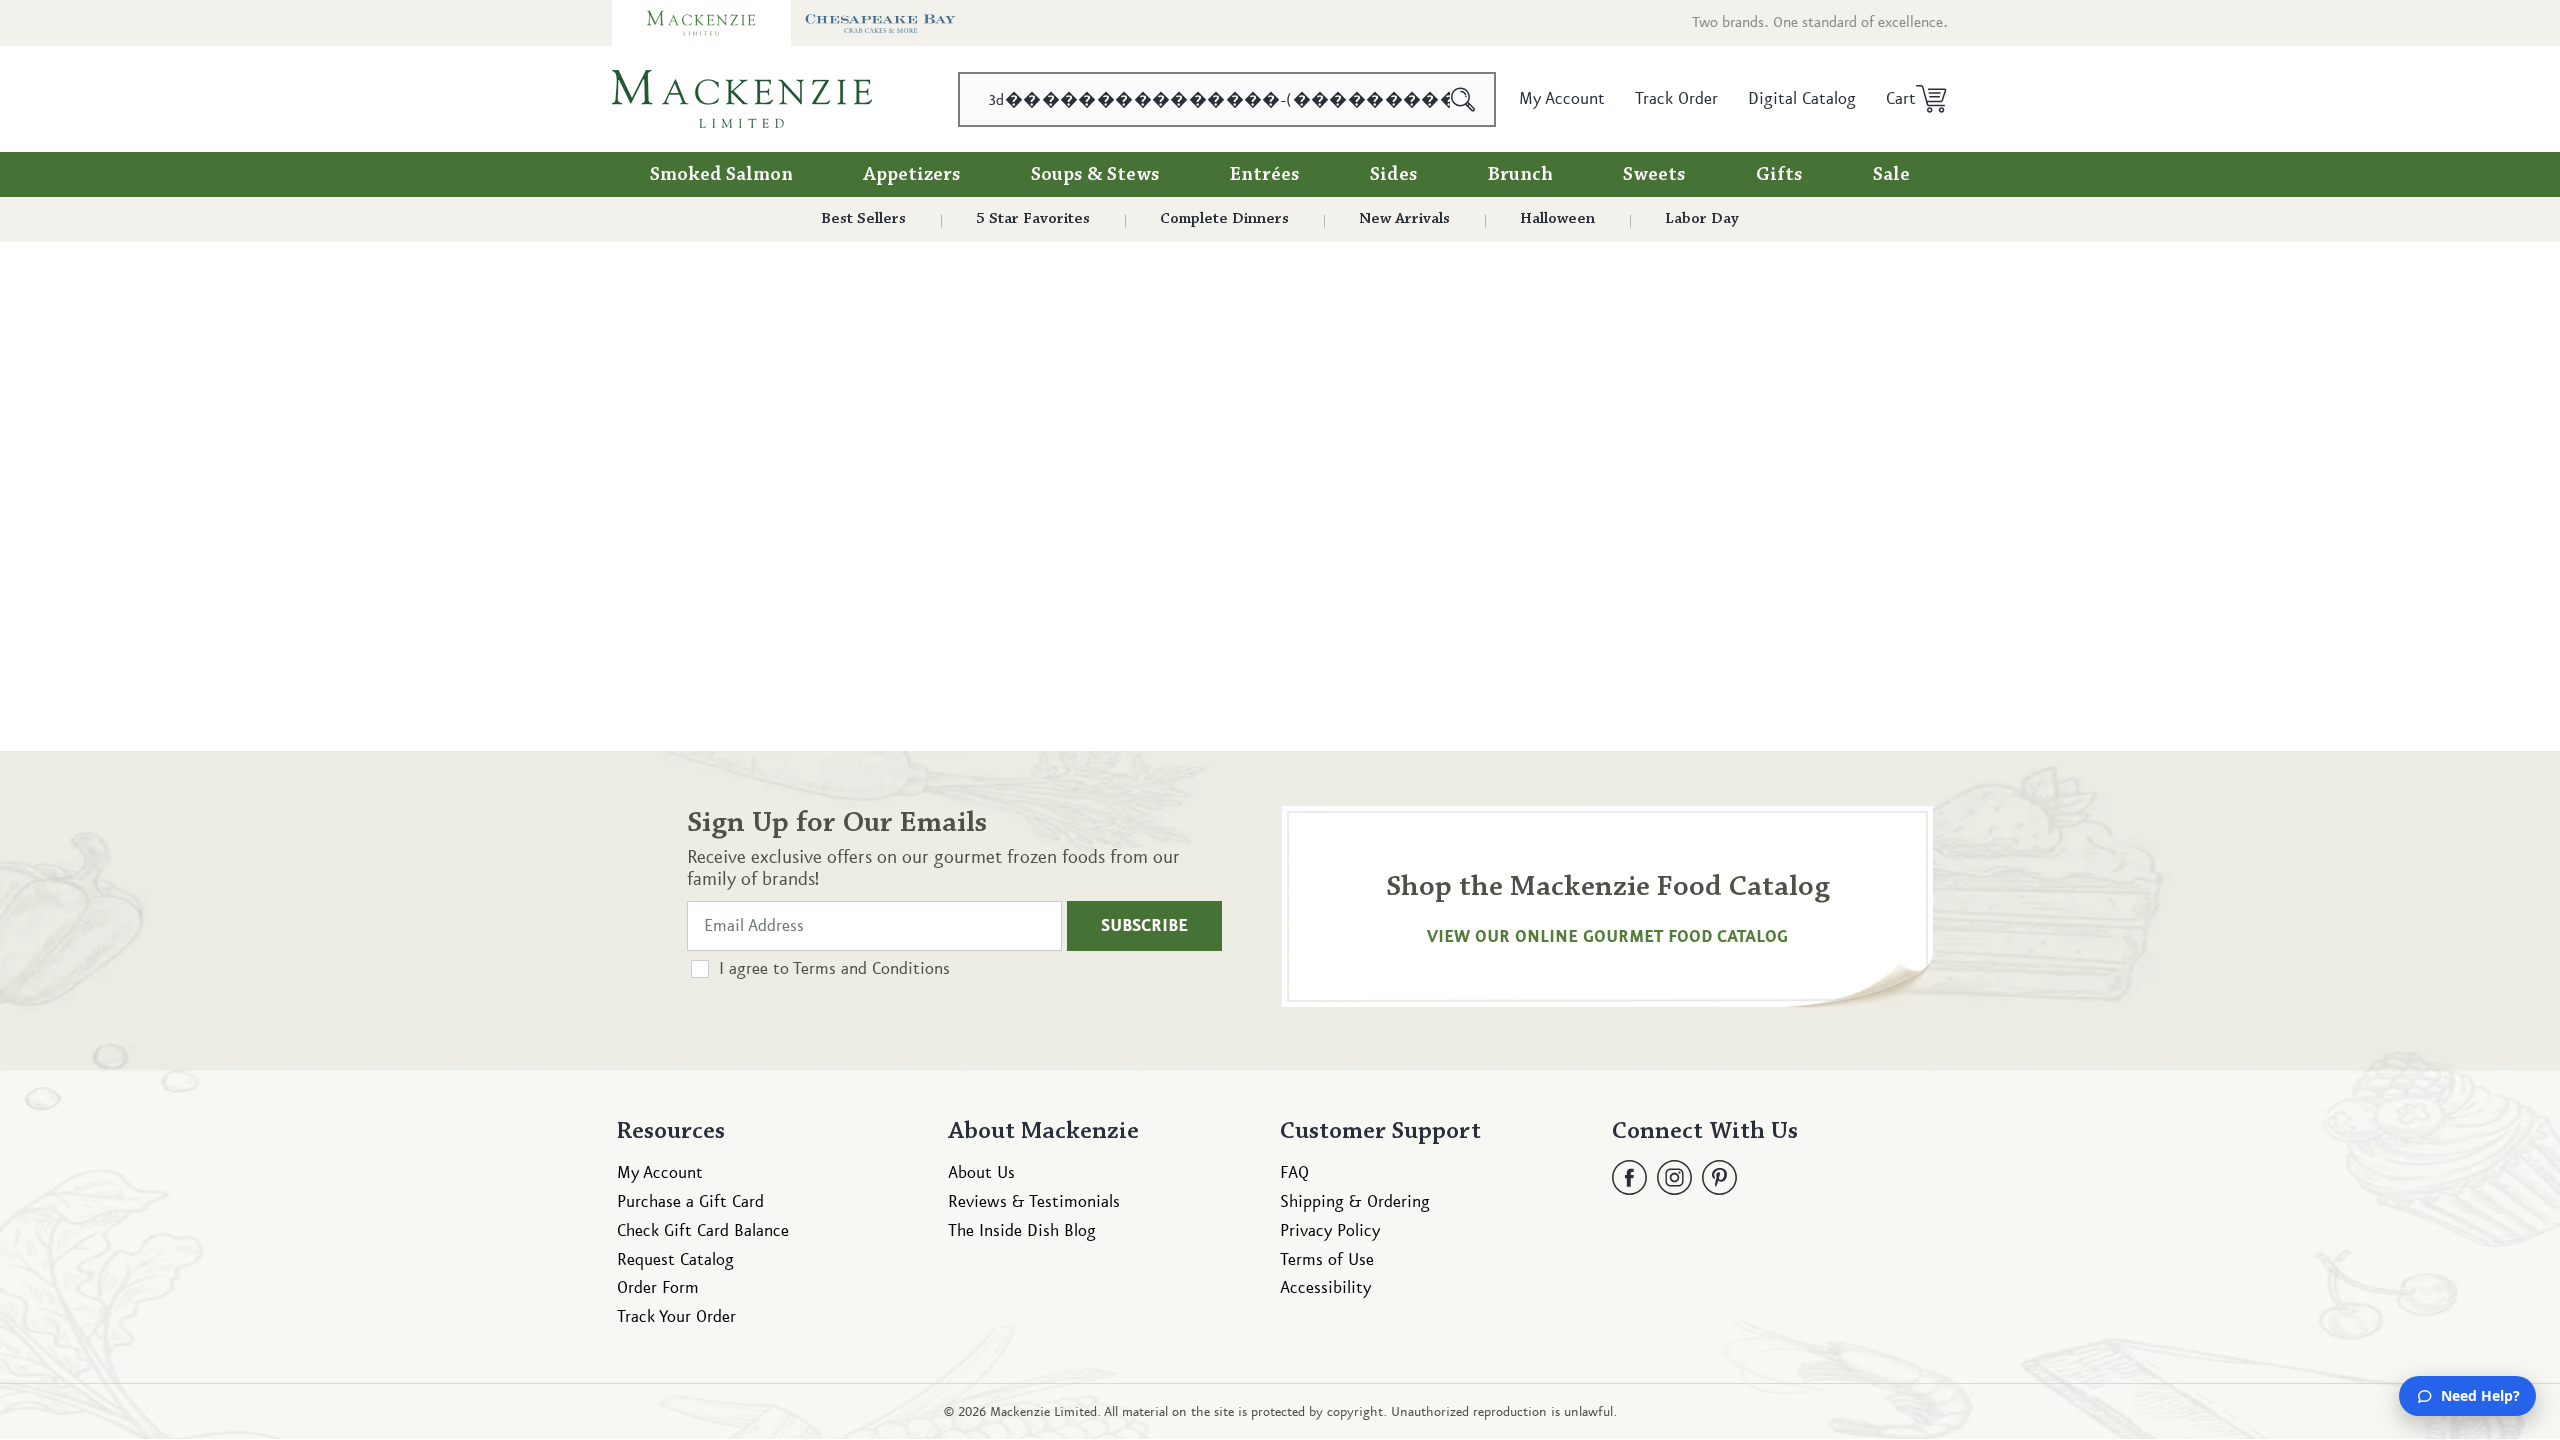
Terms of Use (1327, 1260)
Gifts (1779, 175)
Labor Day (1702, 219)
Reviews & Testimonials (1034, 1202)
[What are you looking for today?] (1463, 99)
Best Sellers (863, 219)
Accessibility (1325, 1288)
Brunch (1520, 175)
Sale (1891, 175)
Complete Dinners (1224, 219)
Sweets (1654, 175)
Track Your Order (676, 1317)
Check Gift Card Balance (703, 1231)
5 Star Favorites (1033, 219)
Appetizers (912, 175)
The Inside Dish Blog (1022, 1231)
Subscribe (1144, 926)
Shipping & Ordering (1355, 1202)
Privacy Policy (1330, 1231)
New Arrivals (1404, 219)
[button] (1909, 99)
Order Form (658, 1288)
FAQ (1294, 1173)
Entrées (1265, 175)
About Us (981, 1173)
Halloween (1557, 219)
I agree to (834, 969)
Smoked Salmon (721, 175)
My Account (660, 1173)
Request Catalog (675, 1260)
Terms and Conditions (871, 969)
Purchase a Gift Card (690, 1202)
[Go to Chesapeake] (880, 23)
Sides (1394, 175)
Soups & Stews (1095, 175)
